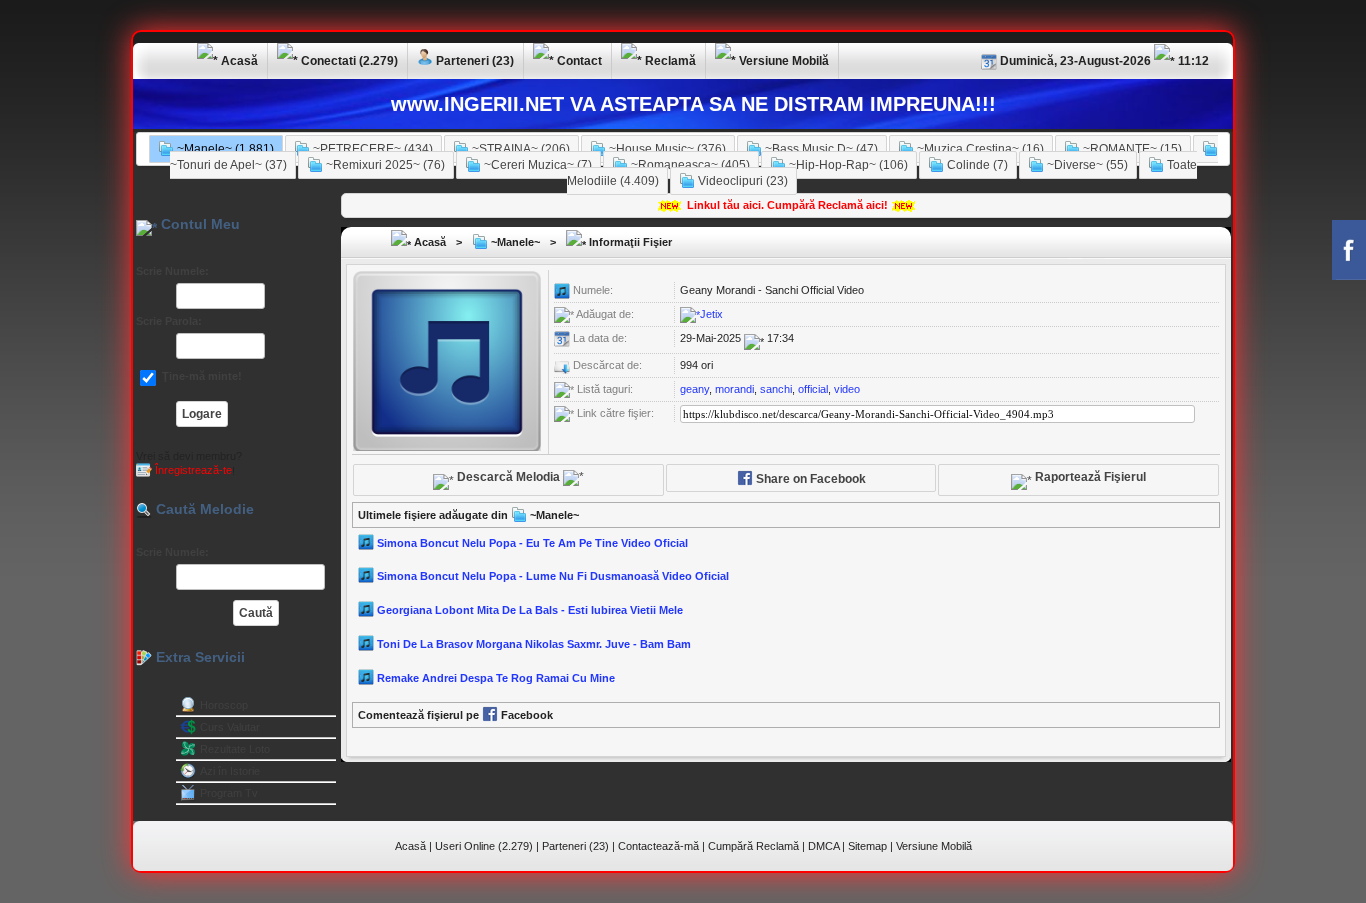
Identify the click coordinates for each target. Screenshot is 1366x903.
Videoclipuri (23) (741, 181)
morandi (734, 389)
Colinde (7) (976, 165)
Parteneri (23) (575, 846)
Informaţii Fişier (629, 242)
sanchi (776, 389)
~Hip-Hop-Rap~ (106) (847, 165)
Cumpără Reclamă (753, 846)
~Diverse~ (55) (1086, 165)
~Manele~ (514, 242)
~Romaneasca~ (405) (689, 165)
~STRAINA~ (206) (519, 149)
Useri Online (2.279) (484, 846)
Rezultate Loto (235, 749)
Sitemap (867, 846)
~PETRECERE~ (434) (371, 149)
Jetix (711, 314)
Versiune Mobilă (934, 846)
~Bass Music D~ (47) (820, 149)
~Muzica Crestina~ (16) (979, 149)
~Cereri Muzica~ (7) (536, 165)
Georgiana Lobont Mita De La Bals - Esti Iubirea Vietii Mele (530, 610)
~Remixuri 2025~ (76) (384, 165)
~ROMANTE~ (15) (1131, 149)
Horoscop (224, 705)
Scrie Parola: (169, 321)
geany (694, 389)
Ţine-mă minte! (200, 376)
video (847, 389)
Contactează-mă (658, 846)
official (813, 389)
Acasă (428, 242)
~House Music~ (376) (666, 149)
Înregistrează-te (192, 470)
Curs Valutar (230, 727)
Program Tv (229, 793)
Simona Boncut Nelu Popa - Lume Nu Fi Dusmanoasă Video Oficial (553, 576)
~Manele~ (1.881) (224, 149)
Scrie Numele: (172, 271)
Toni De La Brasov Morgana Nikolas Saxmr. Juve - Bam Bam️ (534, 644)
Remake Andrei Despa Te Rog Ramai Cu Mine (496, 678)
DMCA (823, 846)
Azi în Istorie (230, 771)
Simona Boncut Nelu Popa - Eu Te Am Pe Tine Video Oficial (532, 542)
